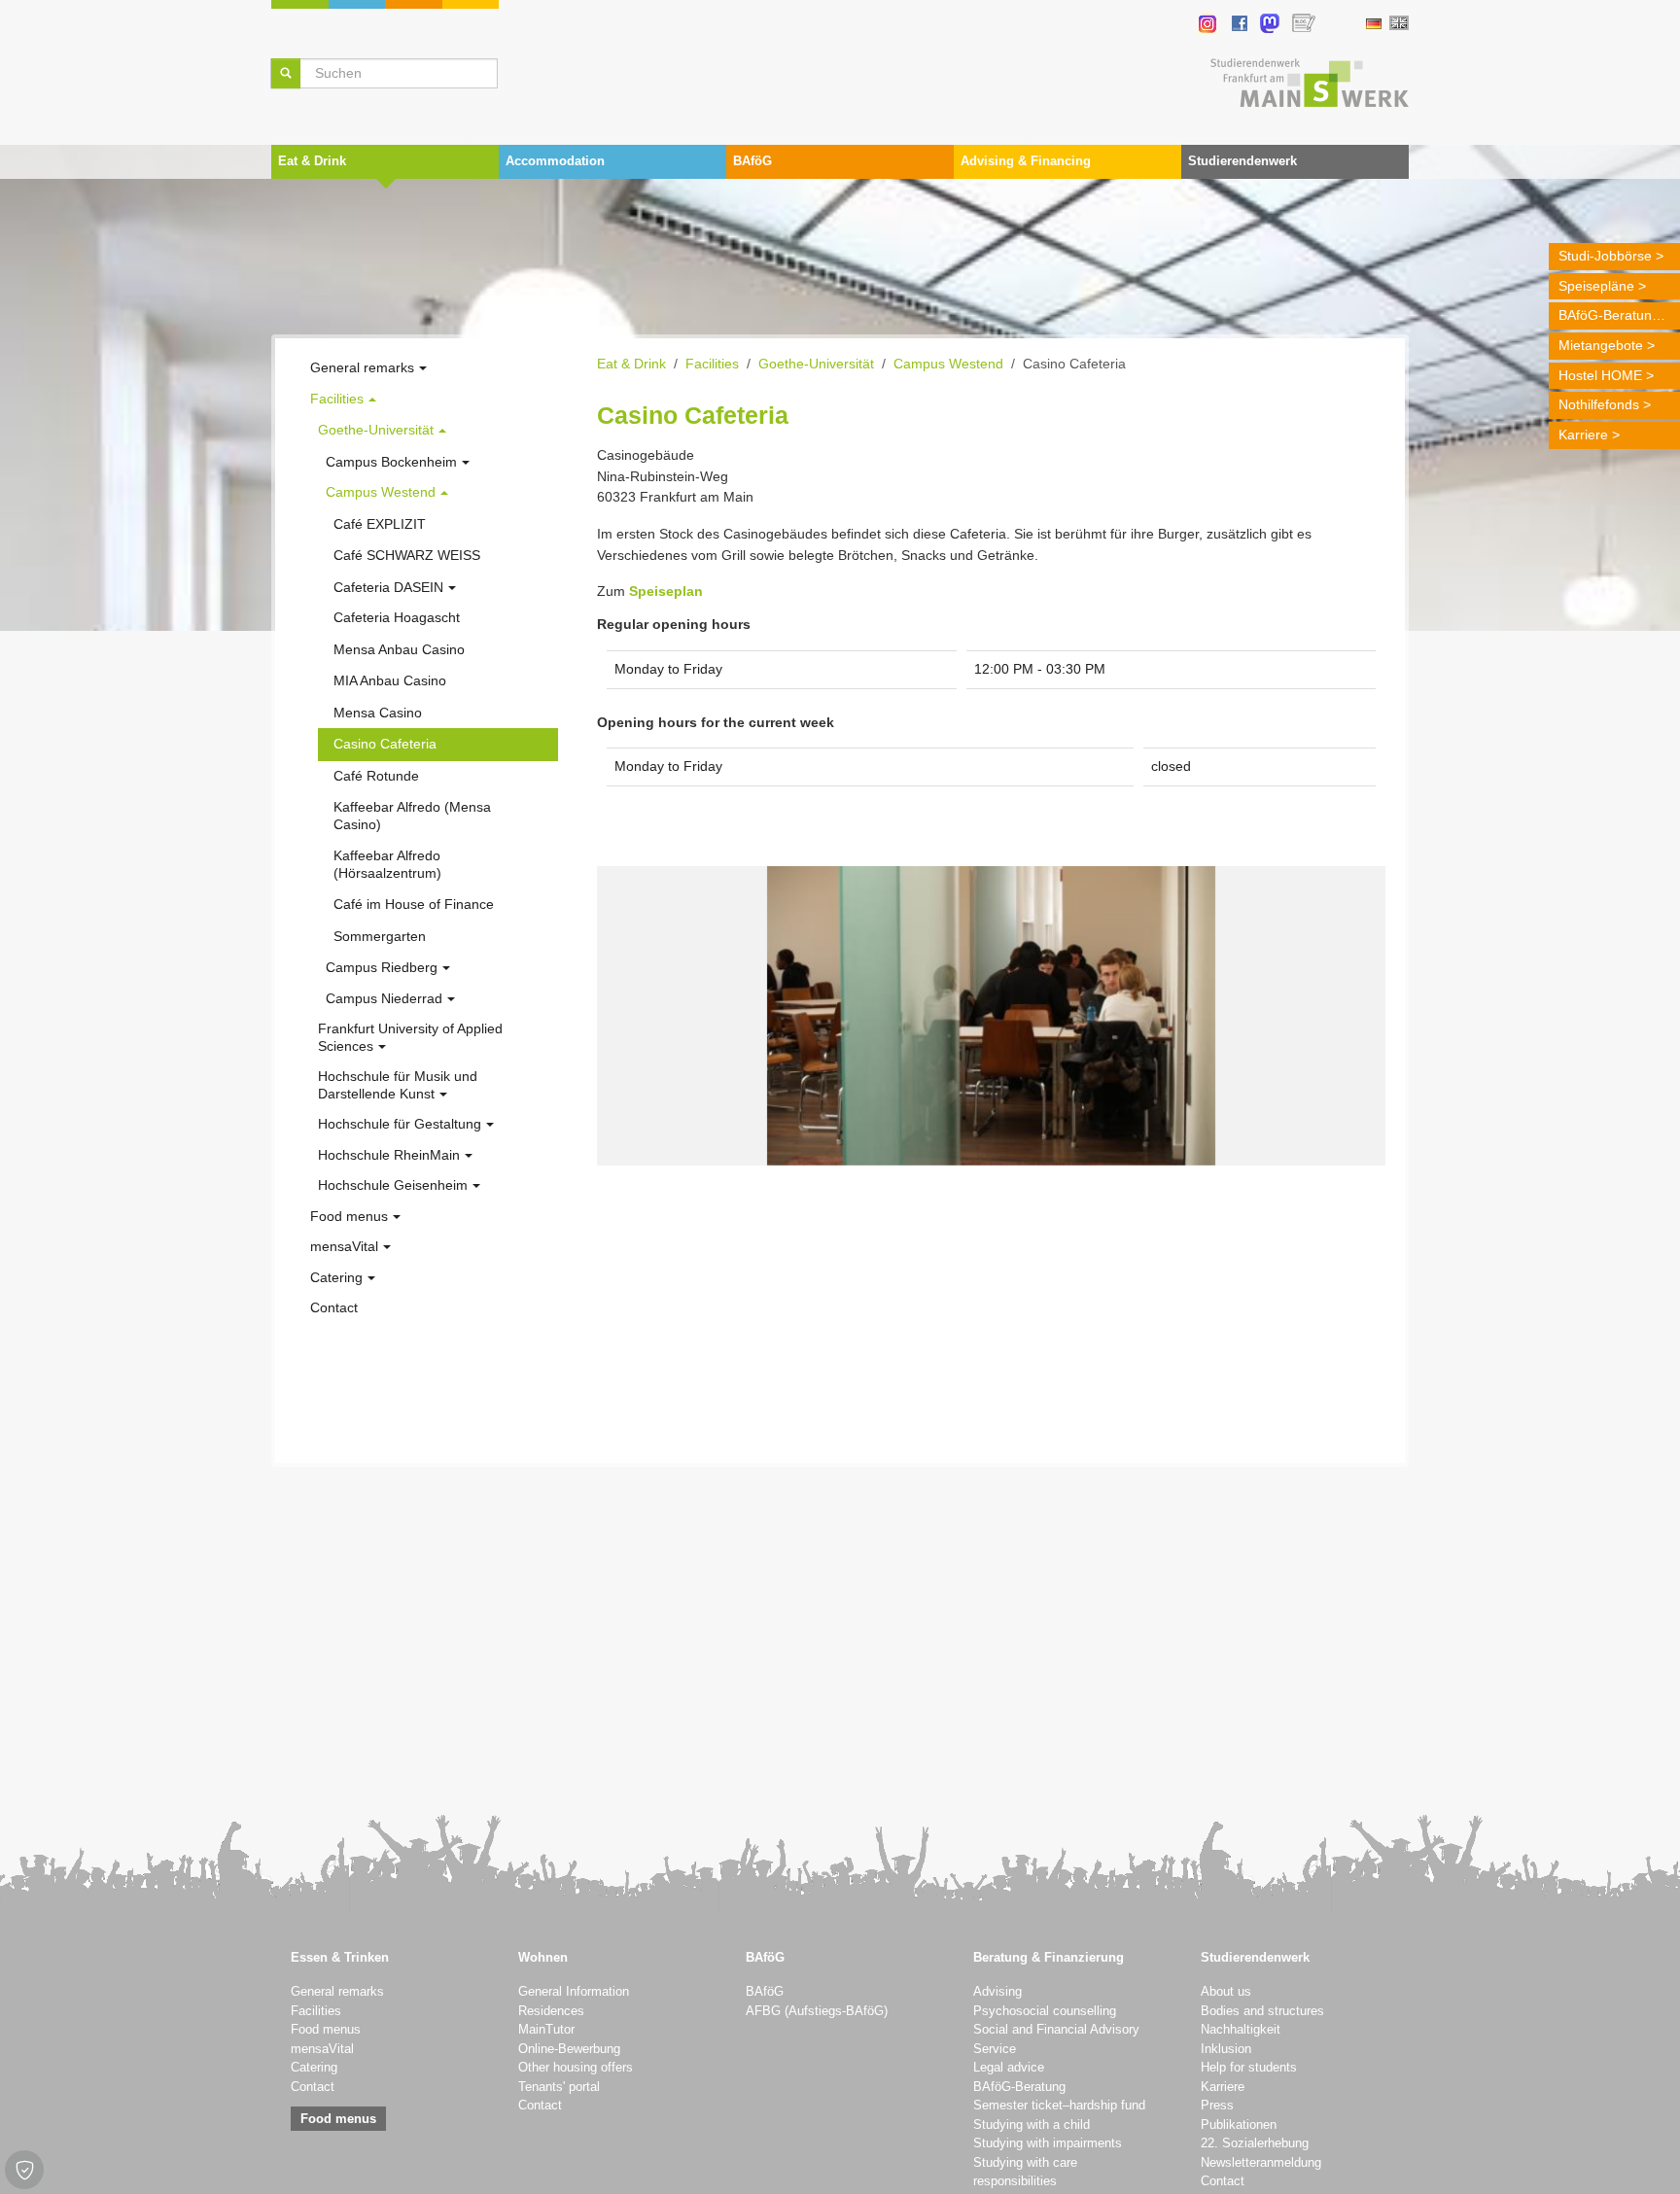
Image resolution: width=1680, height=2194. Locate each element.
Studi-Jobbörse (1605, 256)
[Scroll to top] (1640, 2154)
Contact (313, 2087)
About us (1226, 1992)
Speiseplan (666, 591)
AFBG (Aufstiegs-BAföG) (817, 2011)
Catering (314, 2068)
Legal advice (1009, 2068)
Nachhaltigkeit (1241, 2030)
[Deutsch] (1373, 23)
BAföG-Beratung (1609, 315)
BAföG (765, 1992)
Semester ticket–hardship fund (1059, 2106)
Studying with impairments (1048, 2143)
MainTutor (546, 2030)
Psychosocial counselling (1045, 2011)
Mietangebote (1601, 345)
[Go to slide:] (973, 1138)
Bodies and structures (1262, 2011)
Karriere (1583, 435)
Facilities (316, 2011)
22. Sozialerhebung (1255, 2143)
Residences (551, 2011)
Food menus (326, 2030)
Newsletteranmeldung (1261, 2163)
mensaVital (322, 2049)
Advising (997, 1992)
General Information (574, 1992)
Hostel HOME (1600, 375)
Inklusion (1226, 2049)
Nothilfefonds (1599, 404)
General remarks (337, 1992)
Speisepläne (1596, 286)
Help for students (1249, 2068)
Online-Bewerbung (569, 2049)
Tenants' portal (559, 2087)
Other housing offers (576, 2068)
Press (1217, 2106)
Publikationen (1239, 2125)
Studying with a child (1032, 2125)
